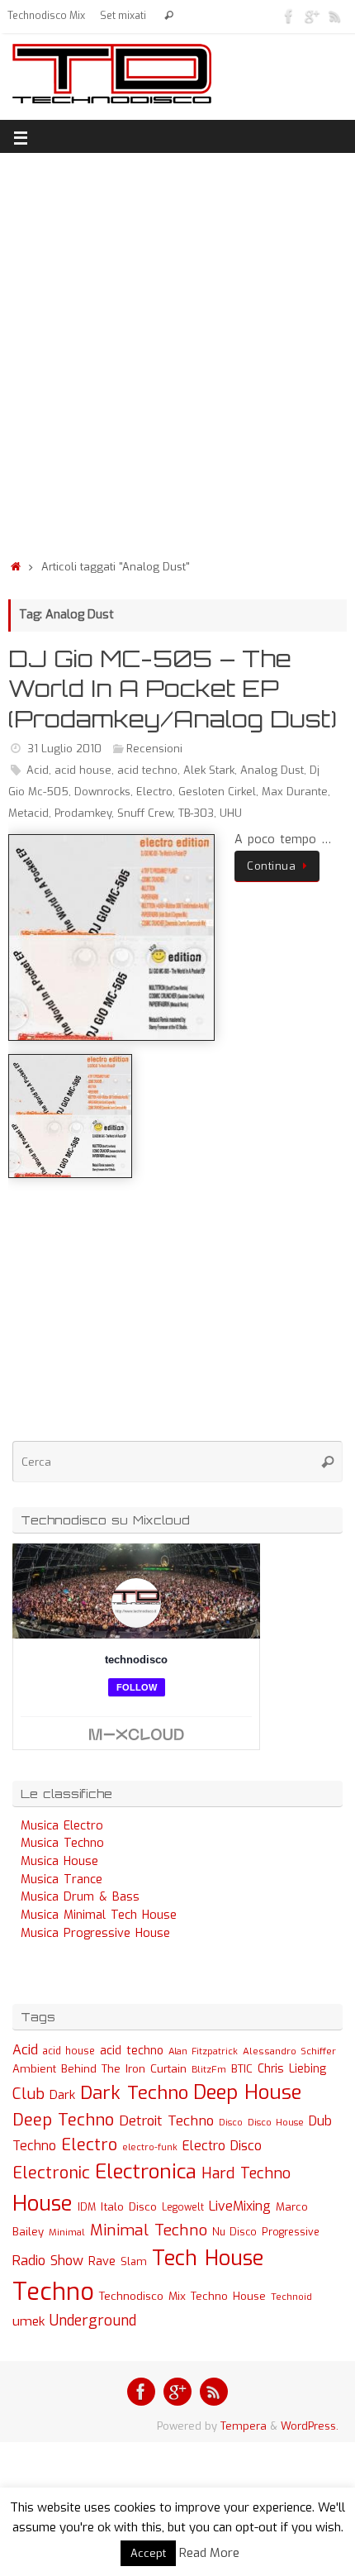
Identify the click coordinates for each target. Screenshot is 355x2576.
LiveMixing (240, 2206)
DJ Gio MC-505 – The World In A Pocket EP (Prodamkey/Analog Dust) (173, 689)
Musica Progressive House (95, 1933)
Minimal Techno (149, 2230)
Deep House (247, 2092)
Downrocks (102, 792)
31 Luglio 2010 (64, 749)
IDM (87, 2207)
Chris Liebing (292, 2068)
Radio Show (48, 2261)
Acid (38, 770)
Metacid (28, 813)
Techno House (228, 2296)
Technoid (291, 2297)
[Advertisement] (177, 351)
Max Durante (295, 792)
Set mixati (123, 16)
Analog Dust (272, 770)
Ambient (34, 2069)
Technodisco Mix (46, 16)
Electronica (146, 2172)
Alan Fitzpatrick (203, 2051)
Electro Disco (222, 2146)
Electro (154, 792)
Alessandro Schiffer (289, 2051)
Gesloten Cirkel (217, 792)
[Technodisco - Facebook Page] (289, 16)
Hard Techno (246, 2173)
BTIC (242, 2069)
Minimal (67, 2232)
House (43, 2203)
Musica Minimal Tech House (99, 1915)
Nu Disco (234, 2232)
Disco (231, 2122)
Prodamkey (83, 813)
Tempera (244, 2426)
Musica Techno (62, 1843)
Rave (102, 2261)
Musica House (59, 1861)
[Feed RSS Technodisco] (335, 16)
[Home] (16, 567)
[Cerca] (169, 16)
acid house (83, 770)
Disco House (276, 2123)
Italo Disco (129, 2206)
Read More (209, 2553)
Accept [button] (148, 2553)
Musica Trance (62, 1880)
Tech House (208, 2258)
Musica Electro (62, 1826)
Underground (93, 2321)
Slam (134, 2261)
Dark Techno (134, 2093)
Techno (53, 2292)
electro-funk (150, 2147)
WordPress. (310, 2426)
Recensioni (154, 749)
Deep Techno (63, 2120)
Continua (271, 866)
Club (28, 2094)
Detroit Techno (166, 2120)
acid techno (147, 770)
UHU (231, 813)
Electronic (51, 2173)
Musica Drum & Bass (80, 1897)
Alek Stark (209, 770)
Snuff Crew (145, 813)
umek (28, 2321)
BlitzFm (209, 2070)
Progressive (291, 2232)
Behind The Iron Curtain (124, 2069)
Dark (62, 2095)
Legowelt (183, 2207)
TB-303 (196, 813)
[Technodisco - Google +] (312, 16)
